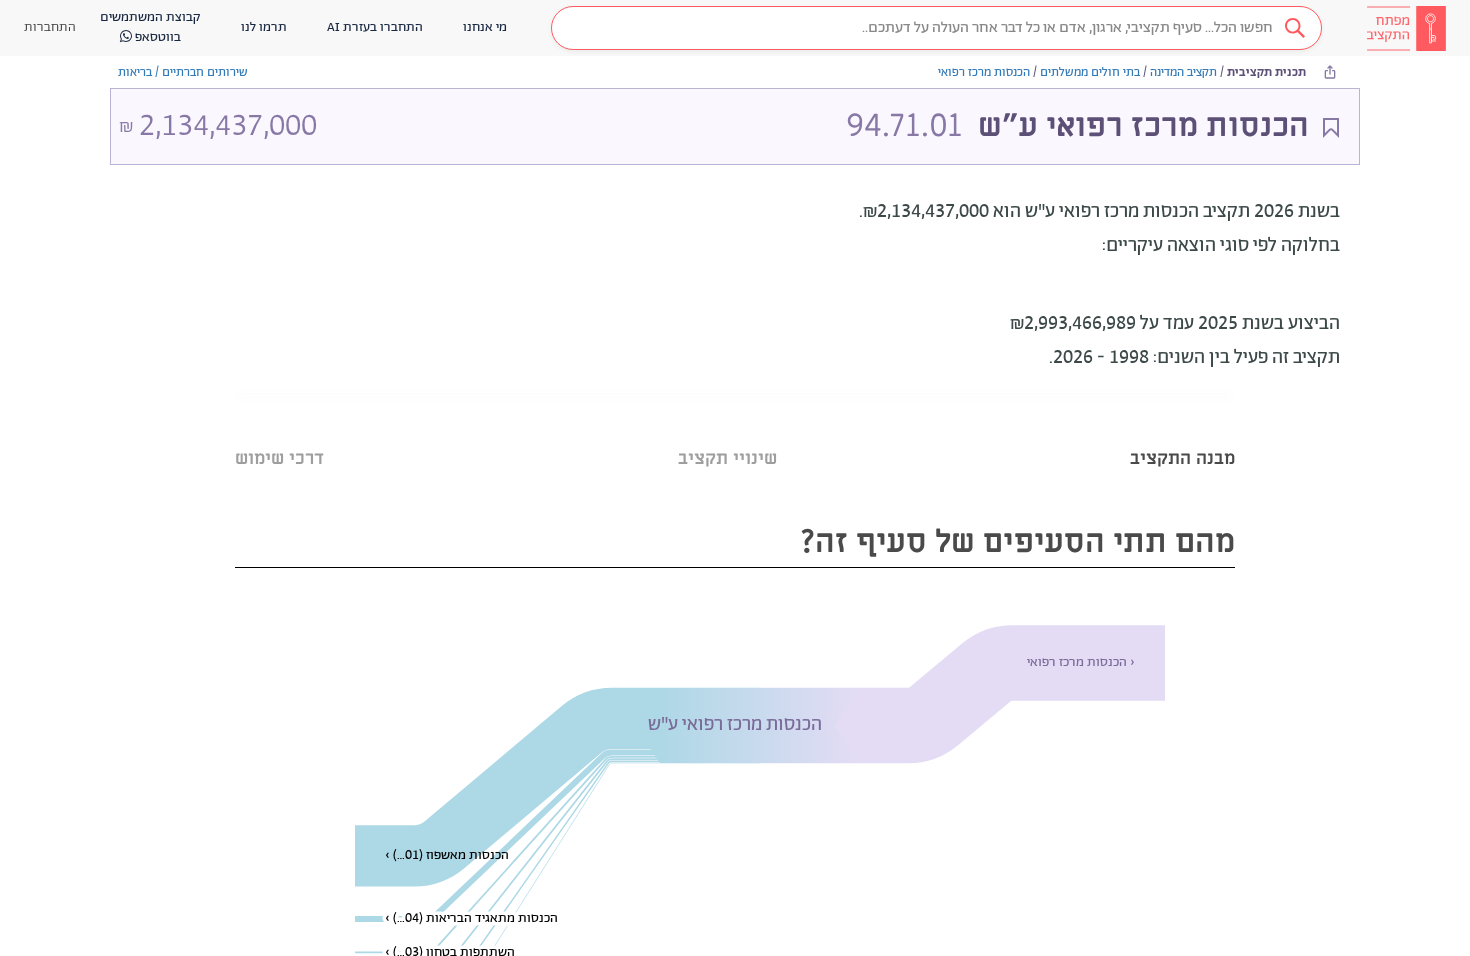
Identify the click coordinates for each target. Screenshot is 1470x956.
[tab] (1182, 433)
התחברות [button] (50, 27)
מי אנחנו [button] (485, 27)
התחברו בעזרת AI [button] (375, 27)
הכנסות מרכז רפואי (984, 72)
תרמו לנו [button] (264, 27)
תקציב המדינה (1183, 72)
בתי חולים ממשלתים (1090, 72)
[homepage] (1406, 28)
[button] (936, 28)
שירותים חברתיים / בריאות (183, 72)
